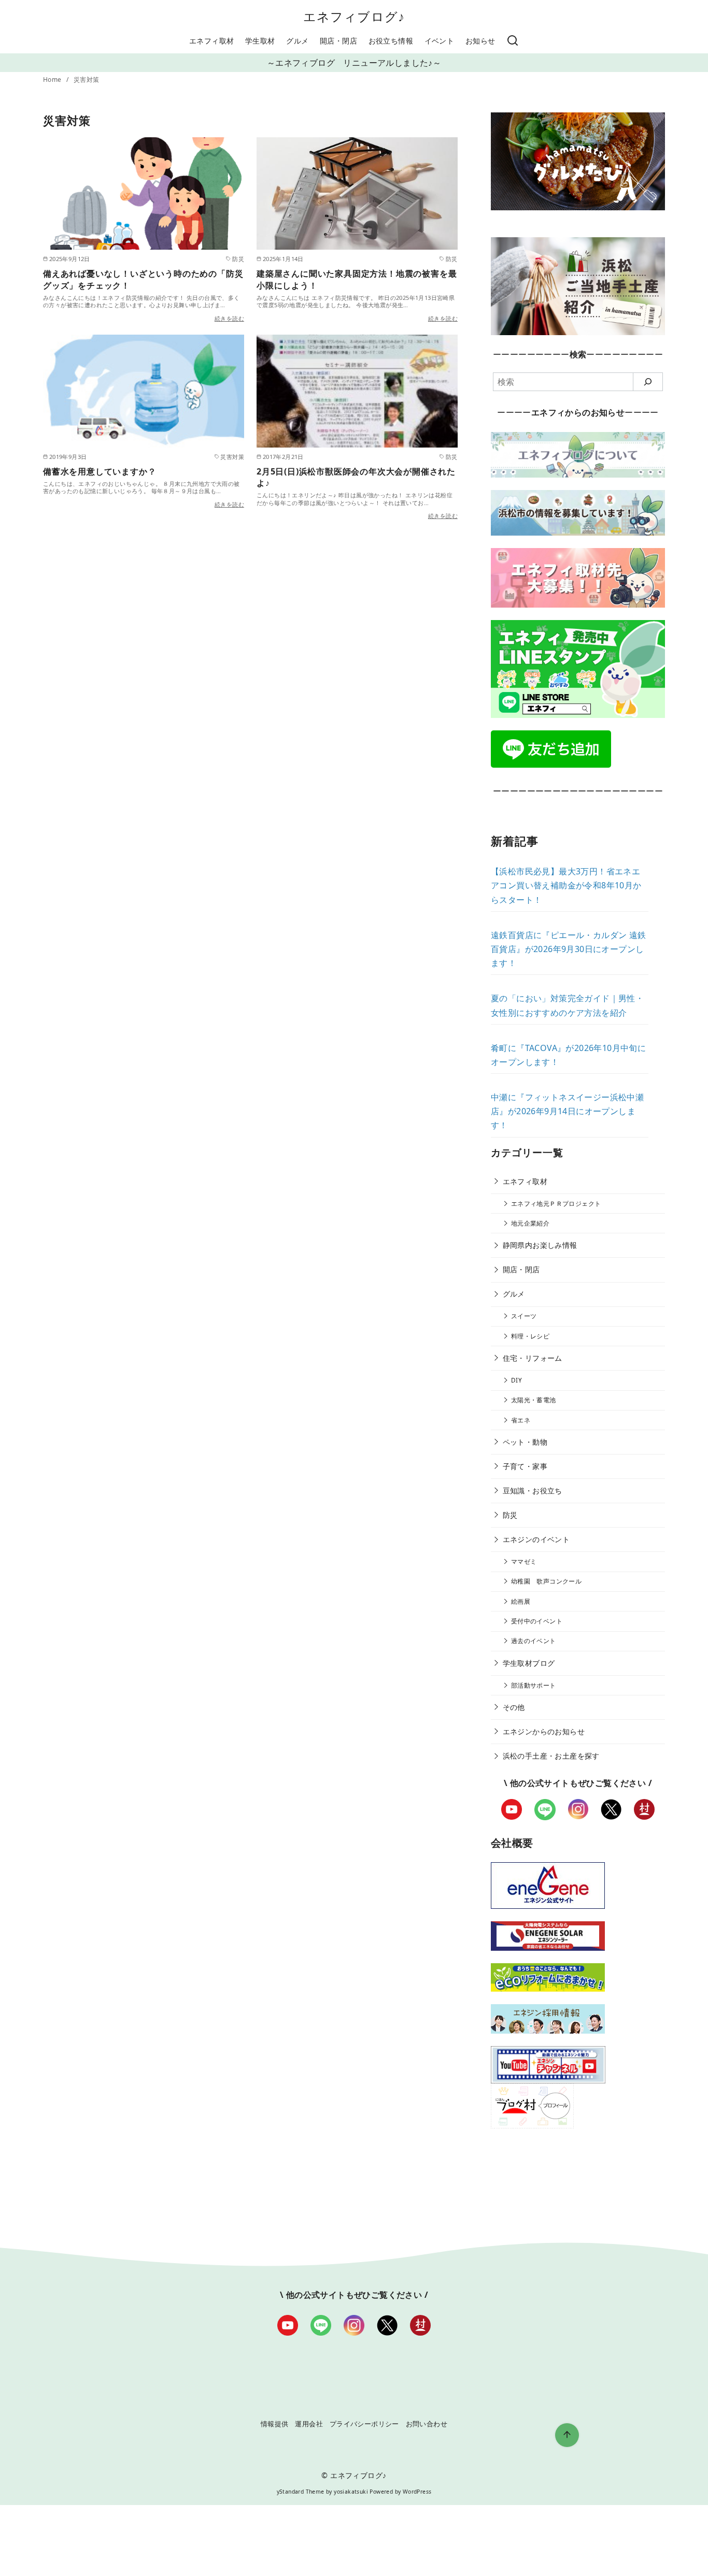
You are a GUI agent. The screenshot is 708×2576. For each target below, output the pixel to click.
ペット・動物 (525, 1442)
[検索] (513, 41)
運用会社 (309, 2424)
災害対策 (87, 80)
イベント (440, 41)
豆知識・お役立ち (533, 1491)
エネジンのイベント (536, 1539)
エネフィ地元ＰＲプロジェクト (556, 1204)
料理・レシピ (530, 1336)
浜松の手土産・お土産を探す (551, 1756)
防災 (510, 1515)
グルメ (297, 41)
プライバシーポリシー (364, 2424)
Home (53, 80)
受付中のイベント (537, 1621)
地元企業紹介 (530, 1223)
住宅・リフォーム (533, 1358)
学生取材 (260, 41)
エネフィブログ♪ (354, 16)
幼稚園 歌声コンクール (546, 1581)
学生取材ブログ (529, 1663)
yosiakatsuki (351, 2492)
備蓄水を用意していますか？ (100, 471)
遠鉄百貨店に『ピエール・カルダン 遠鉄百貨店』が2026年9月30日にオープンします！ (569, 949)
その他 (514, 1707)
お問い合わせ (427, 2424)
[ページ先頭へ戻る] (567, 2435)
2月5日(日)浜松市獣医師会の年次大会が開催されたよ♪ (356, 477)
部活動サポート (534, 1685)
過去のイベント (534, 1641)
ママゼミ (524, 1562)
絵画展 (521, 1601)
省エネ (521, 1420)
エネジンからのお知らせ (544, 1731)
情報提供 (275, 2424)
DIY (516, 1380)
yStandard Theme (301, 2492)
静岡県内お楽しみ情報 (540, 1245)
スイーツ (524, 1316)
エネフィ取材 (211, 41)
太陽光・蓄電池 (534, 1400)
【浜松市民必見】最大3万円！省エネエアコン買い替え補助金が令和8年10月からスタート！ (566, 885)
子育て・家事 (525, 1466)
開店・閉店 (338, 41)
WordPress (417, 2492)
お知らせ (480, 41)
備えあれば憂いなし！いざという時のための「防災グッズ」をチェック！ (143, 279)
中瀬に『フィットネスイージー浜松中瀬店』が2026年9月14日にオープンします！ (567, 1111)
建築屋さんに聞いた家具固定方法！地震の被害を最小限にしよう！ (357, 279)
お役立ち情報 (391, 41)
